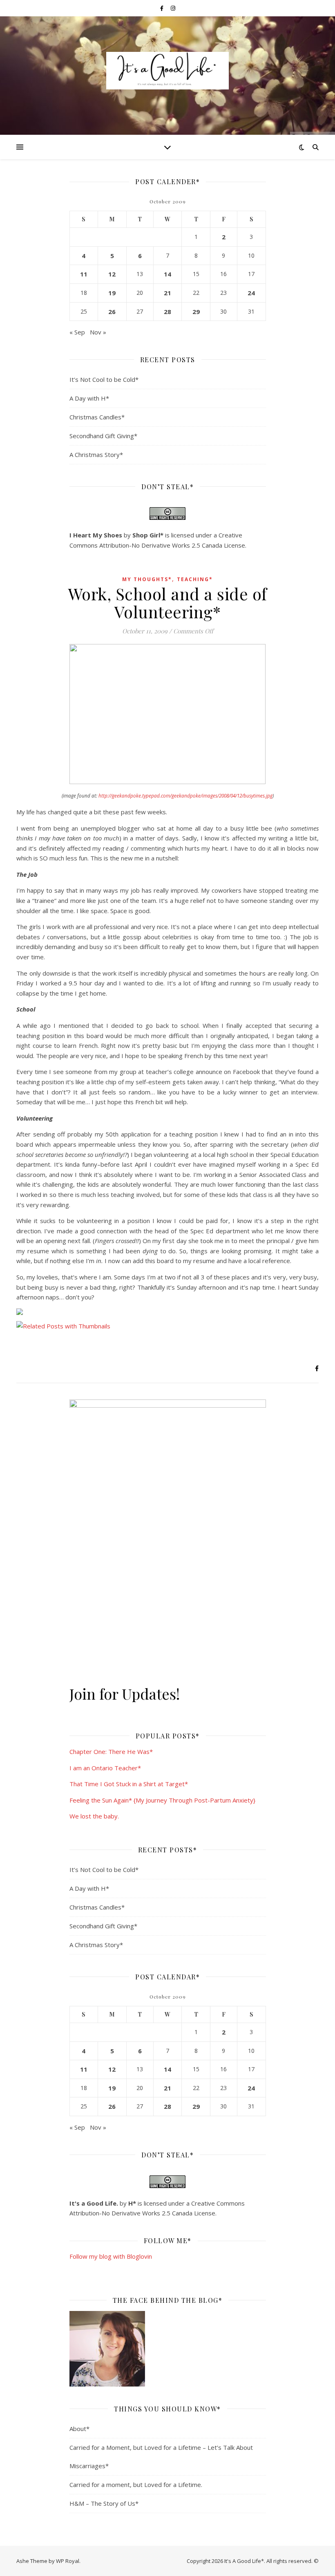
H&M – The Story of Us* (104, 2503)
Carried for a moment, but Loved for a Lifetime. (136, 2485)
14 (167, 274)
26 (112, 312)
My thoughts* (147, 579)
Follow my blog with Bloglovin (111, 2256)
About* (79, 2429)
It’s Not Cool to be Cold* (104, 379)
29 (196, 312)
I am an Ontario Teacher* (105, 1768)
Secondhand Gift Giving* (103, 436)
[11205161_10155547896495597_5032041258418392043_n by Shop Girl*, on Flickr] (168, 2349)
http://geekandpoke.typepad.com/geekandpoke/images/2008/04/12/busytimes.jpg (185, 796)
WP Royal (68, 2561)
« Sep (77, 332)
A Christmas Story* (96, 455)
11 (84, 274)
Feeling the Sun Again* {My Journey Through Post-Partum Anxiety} (162, 1800)
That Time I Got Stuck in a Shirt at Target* (129, 1784)
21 (167, 293)
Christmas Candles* (97, 417)
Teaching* (195, 579)
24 (251, 293)
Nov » (98, 332)
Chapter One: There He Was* (111, 1752)
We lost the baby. (94, 1816)
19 (112, 293)
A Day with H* (89, 398)
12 (112, 274)
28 (167, 312)
